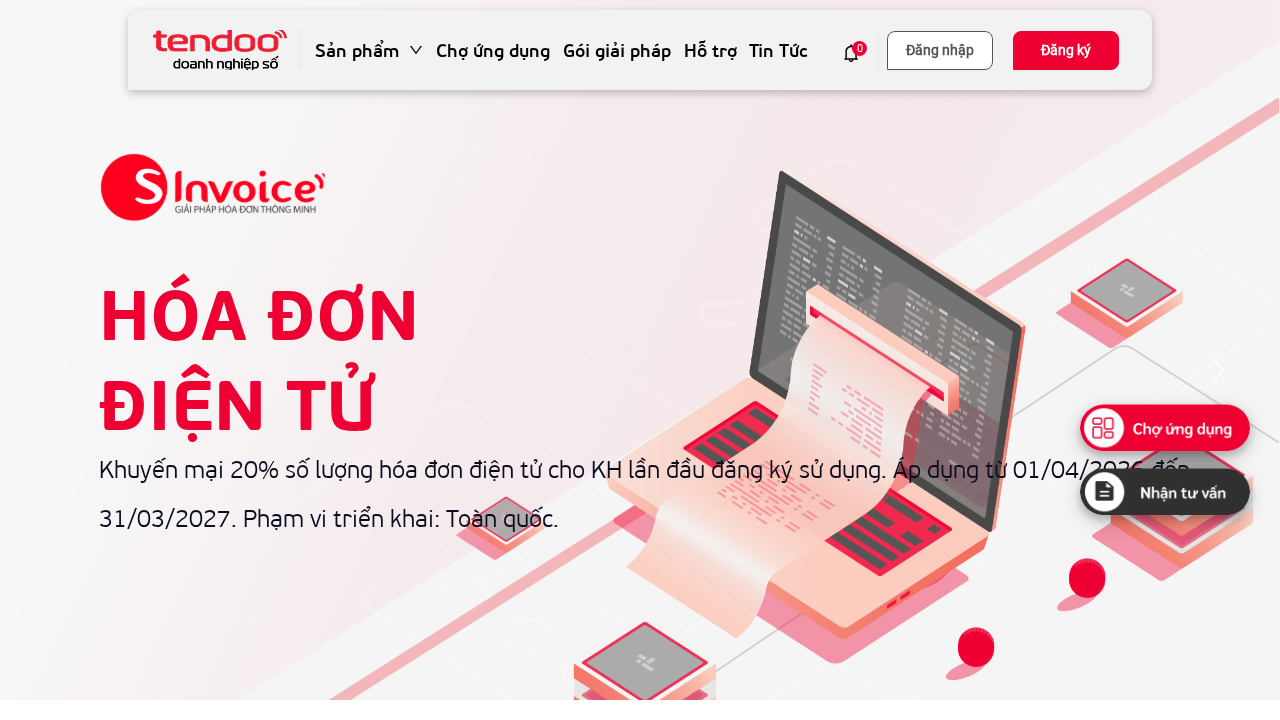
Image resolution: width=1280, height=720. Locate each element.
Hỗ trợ (710, 50)
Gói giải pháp (617, 50)
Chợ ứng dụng (493, 50)
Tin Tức (778, 50)
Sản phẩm (357, 50)
